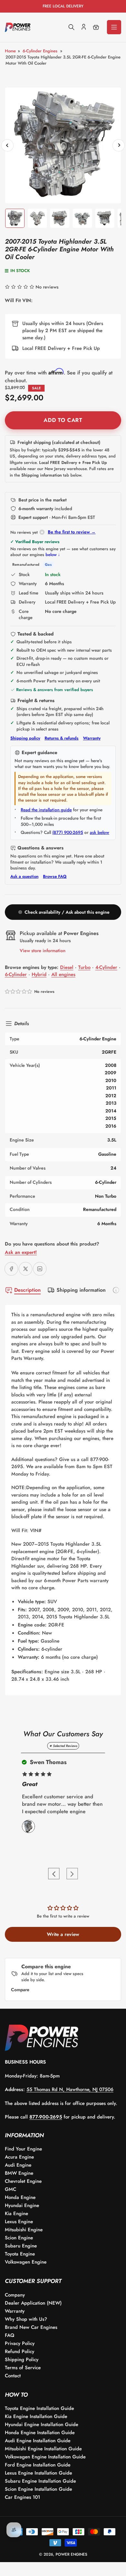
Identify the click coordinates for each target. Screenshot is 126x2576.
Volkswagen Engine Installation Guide (45, 2457)
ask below (100, 832)
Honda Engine (20, 2197)
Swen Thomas (47, 1762)
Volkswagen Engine (26, 2262)
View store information (43, 951)
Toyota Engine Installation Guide (39, 2408)
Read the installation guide (46, 810)
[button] (19, 992)
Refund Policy (20, 2351)
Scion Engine (19, 2238)
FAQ (10, 2335)
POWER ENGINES (71, 2554)
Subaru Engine (21, 2246)
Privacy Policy (20, 2343)
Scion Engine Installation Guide (38, 2489)
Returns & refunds (62, 738)
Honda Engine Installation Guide (40, 2433)
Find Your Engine (23, 2149)
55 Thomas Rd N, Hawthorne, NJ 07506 (70, 2089)
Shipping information (81, 1290)
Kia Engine (16, 2213)
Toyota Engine (20, 2254)
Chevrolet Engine (23, 2181)
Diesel (67, 967)
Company (15, 2295)
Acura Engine (19, 2157)
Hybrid (39, 974)
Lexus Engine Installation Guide (38, 2473)
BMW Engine (19, 2173)
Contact (13, 2376)
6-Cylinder (16, 974)
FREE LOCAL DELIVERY (63, 6)
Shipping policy (25, 738)
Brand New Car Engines (31, 2327)
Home (10, 51)
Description (27, 1290)
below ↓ (53, 555)
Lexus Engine (19, 2222)
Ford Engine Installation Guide (38, 2465)
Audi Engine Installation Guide (38, 2441)
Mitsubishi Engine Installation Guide (43, 2449)
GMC (10, 2189)
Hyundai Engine (22, 2205)
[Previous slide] (54, 1874)
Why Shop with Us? (26, 2319)
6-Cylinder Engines (40, 51)
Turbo (84, 967)
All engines (63, 974)
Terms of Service (23, 2368)
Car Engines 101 (22, 2497)
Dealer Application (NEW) (33, 2303)
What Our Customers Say (63, 1734)
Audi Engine (18, 2165)
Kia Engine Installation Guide (36, 2416)
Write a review (63, 1934)
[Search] (71, 27)
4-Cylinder (106, 967)
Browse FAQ (55, 877)
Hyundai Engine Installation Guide (42, 2424)
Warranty (92, 738)
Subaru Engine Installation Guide (40, 2481)
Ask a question (24, 877)
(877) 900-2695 (68, 832)
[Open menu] (114, 27)
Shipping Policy (22, 2360)
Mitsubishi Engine (24, 2230)
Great (30, 1784)
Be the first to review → (72, 532)
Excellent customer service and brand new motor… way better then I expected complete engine (62, 1804)
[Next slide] (72, 1874)
